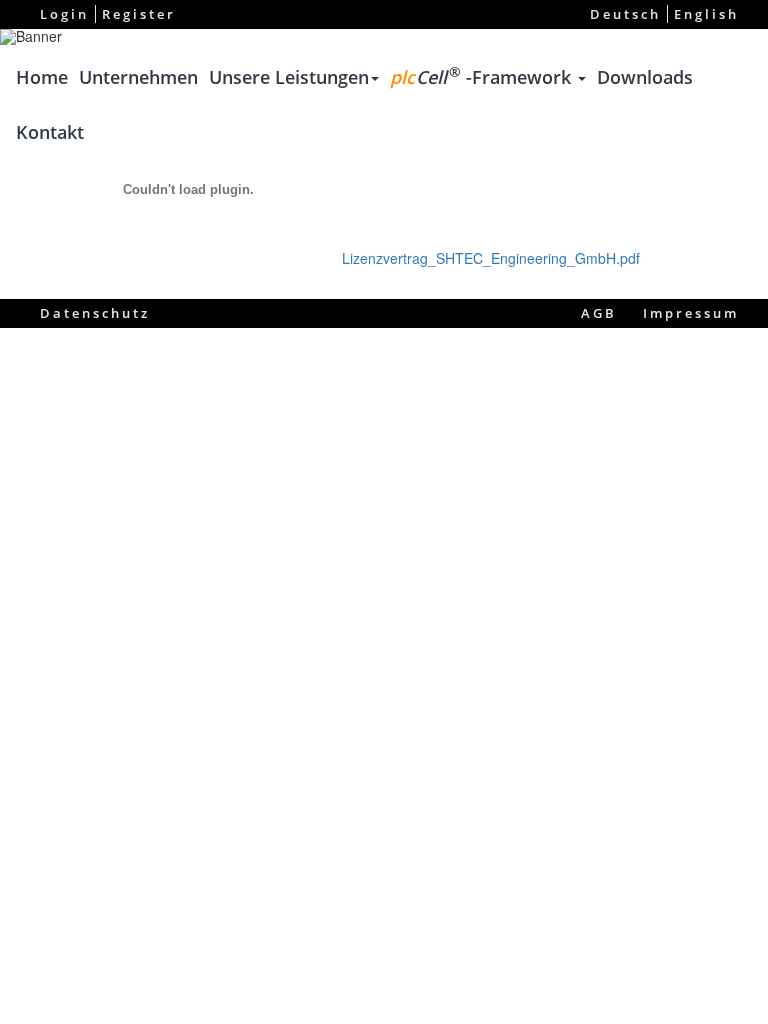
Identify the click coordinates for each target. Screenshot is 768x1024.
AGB (599, 313)
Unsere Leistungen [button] (289, 77)
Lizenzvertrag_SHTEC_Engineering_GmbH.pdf (491, 258)
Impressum (691, 313)
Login (64, 14)
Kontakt (50, 132)
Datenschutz (95, 313)
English (706, 14)
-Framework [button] (483, 76)
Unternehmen (138, 77)
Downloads (645, 77)
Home (42, 77)
